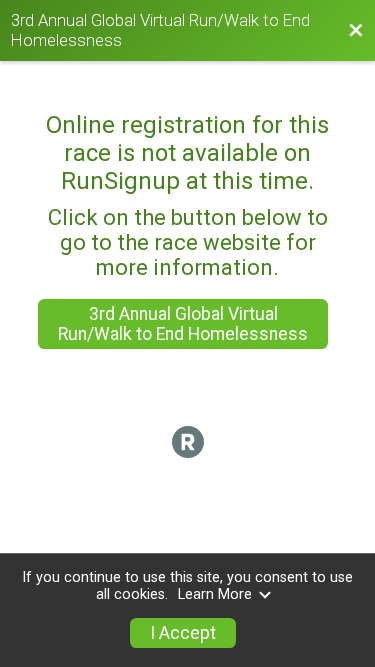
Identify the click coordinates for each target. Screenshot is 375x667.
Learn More (215, 594)
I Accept (183, 633)
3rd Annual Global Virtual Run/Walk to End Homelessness (183, 324)
